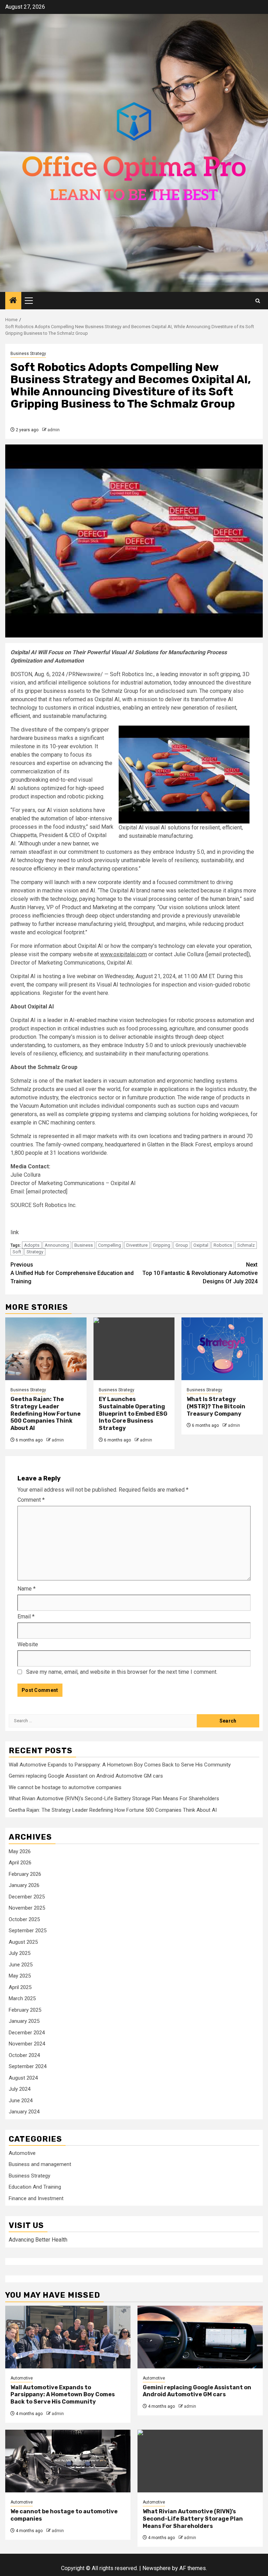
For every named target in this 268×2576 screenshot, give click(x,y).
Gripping (162, 1245)
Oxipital (201, 1245)
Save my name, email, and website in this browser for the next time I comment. (122, 1672)
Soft (17, 1252)
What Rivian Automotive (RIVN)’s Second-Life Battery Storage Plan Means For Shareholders (114, 1798)
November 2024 (27, 2044)
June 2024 (21, 2101)
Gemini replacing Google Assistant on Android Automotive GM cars (86, 1776)
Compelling (110, 1245)
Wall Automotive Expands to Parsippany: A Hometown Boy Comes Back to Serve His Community (120, 1765)
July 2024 (20, 2089)
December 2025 (27, 1897)
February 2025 (25, 2010)
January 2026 (24, 1885)
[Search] (258, 301)
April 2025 (20, 1987)
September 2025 (28, 1931)
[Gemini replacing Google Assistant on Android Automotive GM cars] (200, 2337)
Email (26, 1616)
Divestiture (137, 1245)
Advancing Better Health (38, 2240)
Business (84, 1245)
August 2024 (23, 2078)
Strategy (35, 1252)
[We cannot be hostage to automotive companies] (68, 2461)
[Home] (13, 301)
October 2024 (24, 2055)
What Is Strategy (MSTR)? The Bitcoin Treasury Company (216, 1406)
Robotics (223, 1245)
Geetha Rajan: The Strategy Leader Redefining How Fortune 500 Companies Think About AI (46, 1414)
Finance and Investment (36, 2198)
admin (54, 430)
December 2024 (27, 2033)
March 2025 (22, 1998)
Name (27, 1589)
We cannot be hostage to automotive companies (65, 1787)
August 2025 (23, 1942)
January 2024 (24, 2112)
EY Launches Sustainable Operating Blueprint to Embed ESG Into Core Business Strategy (133, 1414)
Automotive (22, 2153)
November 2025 (27, 1908)
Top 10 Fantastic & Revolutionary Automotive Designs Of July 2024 (200, 1273)
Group (182, 1245)
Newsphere (157, 2568)
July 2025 (20, 1953)
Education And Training (35, 2187)
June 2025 (21, 1965)
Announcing (57, 1245)
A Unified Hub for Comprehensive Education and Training (72, 1273)
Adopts (32, 1245)
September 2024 (28, 2066)
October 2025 (24, 1919)
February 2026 (25, 1874)
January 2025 (24, 2021)
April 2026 (20, 1863)
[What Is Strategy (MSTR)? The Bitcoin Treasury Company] (222, 1349)
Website (28, 1644)
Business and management (40, 2164)
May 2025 (20, 1976)
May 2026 (20, 1851)
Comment (31, 1500)
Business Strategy (28, 354)
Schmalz (246, 1245)
